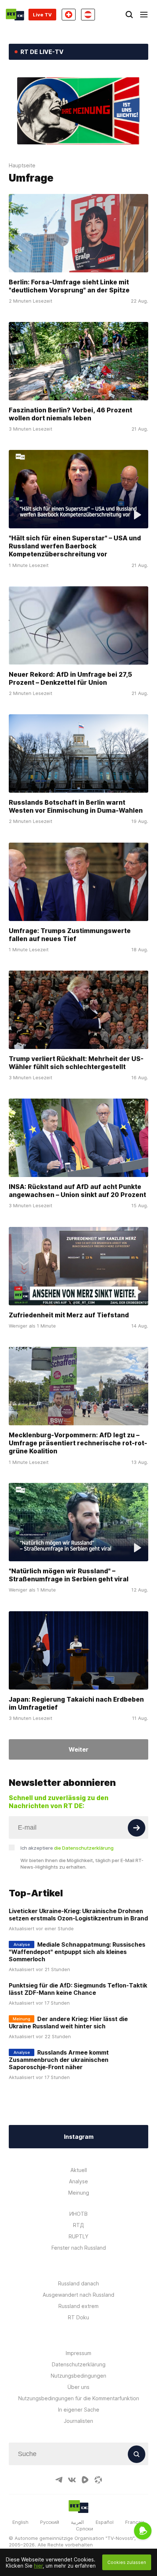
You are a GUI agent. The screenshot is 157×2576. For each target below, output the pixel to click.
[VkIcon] (72, 2480)
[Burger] (144, 15)
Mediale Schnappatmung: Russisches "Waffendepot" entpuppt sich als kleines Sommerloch (77, 1952)
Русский (50, 2522)
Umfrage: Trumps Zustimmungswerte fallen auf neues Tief (70, 934)
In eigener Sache (79, 2410)
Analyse (78, 2181)
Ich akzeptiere (67, 1848)
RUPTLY (78, 2236)
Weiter (78, 1749)
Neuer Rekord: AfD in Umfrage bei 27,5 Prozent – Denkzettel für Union (70, 678)
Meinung (79, 2193)
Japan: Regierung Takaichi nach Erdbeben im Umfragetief (76, 1703)
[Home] (15, 15)
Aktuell (79, 2170)
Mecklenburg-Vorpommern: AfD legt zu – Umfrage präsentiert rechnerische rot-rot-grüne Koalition (78, 1443)
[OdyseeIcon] (98, 2480)
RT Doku (78, 2317)
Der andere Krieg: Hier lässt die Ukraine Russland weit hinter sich (68, 2023)
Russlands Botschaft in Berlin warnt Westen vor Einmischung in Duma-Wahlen (76, 806)
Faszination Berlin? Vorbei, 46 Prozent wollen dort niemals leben (70, 414)
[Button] (137, 1828)
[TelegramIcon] (59, 2480)
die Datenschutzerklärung (84, 1848)
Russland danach (78, 2283)
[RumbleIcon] (85, 2480)
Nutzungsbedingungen (78, 2376)
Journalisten (78, 2421)
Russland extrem (78, 2306)
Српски (85, 2529)
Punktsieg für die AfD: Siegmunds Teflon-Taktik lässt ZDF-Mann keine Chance (78, 1989)
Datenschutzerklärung (79, 2364)
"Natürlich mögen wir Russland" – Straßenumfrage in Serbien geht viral (69, 1575)
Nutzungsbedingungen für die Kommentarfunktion (79, 2398)
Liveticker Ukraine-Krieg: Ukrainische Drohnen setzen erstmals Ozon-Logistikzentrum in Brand (78, 1915)
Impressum (78, 2353)
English (20, 2522)
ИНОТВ (78, 2214)
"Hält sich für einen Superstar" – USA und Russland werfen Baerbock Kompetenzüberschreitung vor (75, 546)
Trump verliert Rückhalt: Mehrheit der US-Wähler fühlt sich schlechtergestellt (76, 1063)
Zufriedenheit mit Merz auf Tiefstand (69, 1315)
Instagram (79, 2137)
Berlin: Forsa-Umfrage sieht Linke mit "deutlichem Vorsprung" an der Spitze (69, 286)
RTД (78, 2225)
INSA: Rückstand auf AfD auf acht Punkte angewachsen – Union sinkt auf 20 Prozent (77, 1191)
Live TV (42, 15)
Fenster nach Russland (79, 2248)
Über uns (78, 2387)
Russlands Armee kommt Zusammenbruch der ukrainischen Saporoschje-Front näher (59, 2060)
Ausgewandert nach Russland (78, 2295)
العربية (77, 2522)
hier (38, 2566)
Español (105, 2522)
